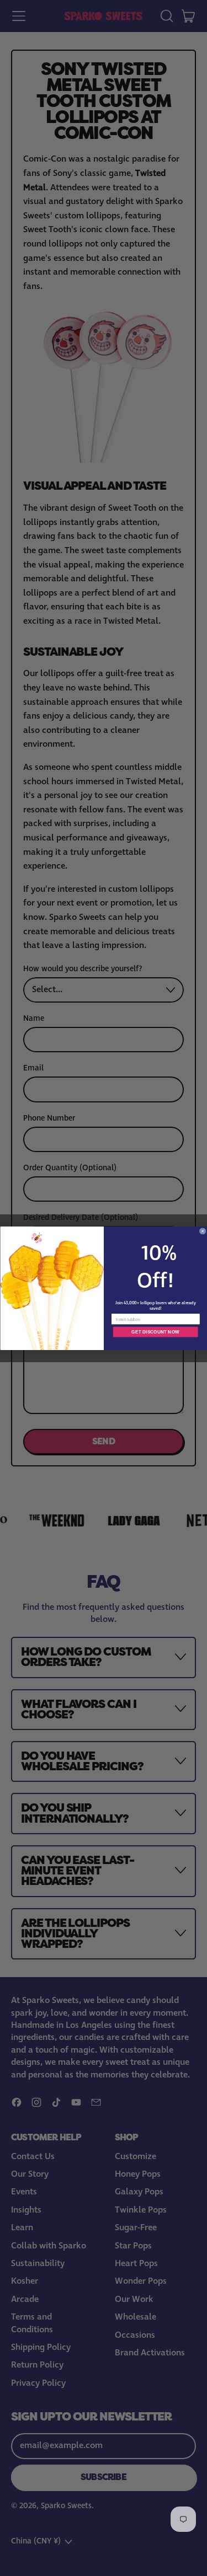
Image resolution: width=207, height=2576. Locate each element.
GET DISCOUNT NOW (155, 1332)
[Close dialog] (202, 1231)
